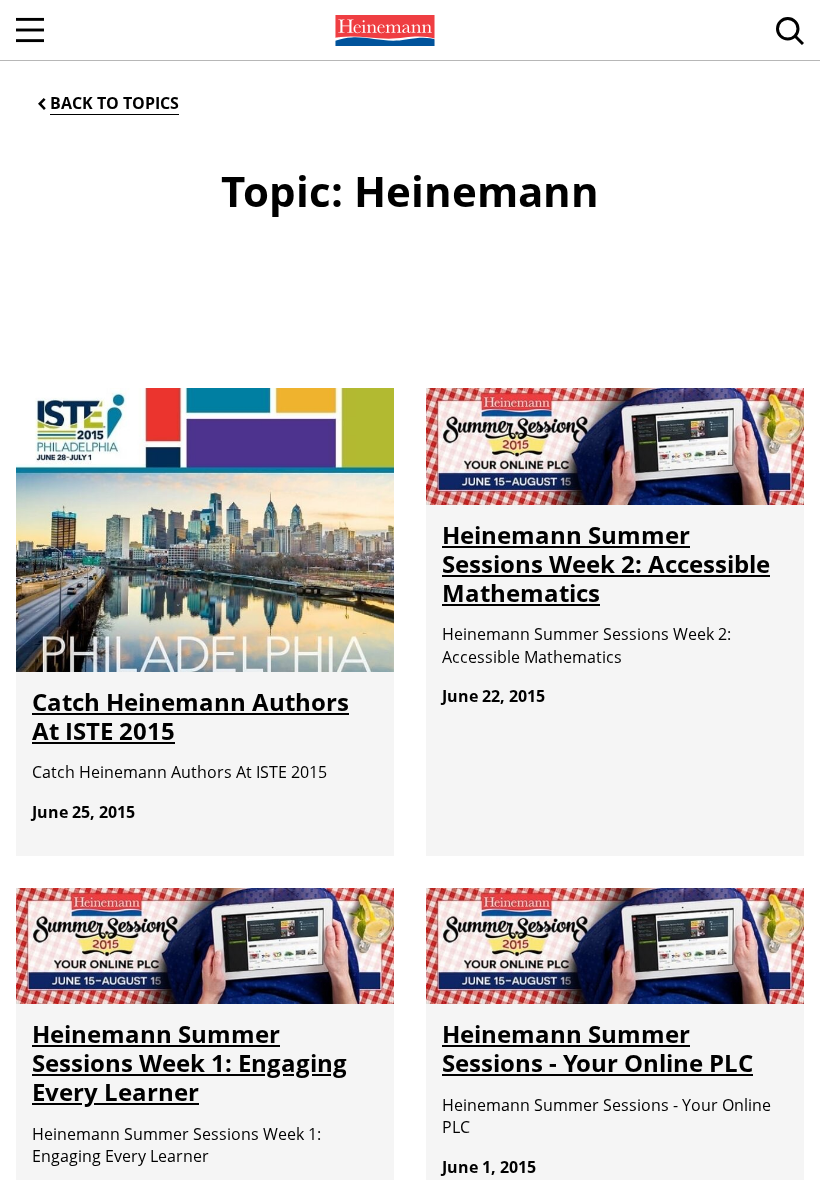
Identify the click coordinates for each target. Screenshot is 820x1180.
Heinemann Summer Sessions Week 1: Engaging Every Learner (189, 1062)
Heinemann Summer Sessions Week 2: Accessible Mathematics (606, 563)
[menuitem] (383, 30)
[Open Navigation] (30, 30)
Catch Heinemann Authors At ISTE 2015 (190, 716)
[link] (383, 30)
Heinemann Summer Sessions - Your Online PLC (597, 1048)
